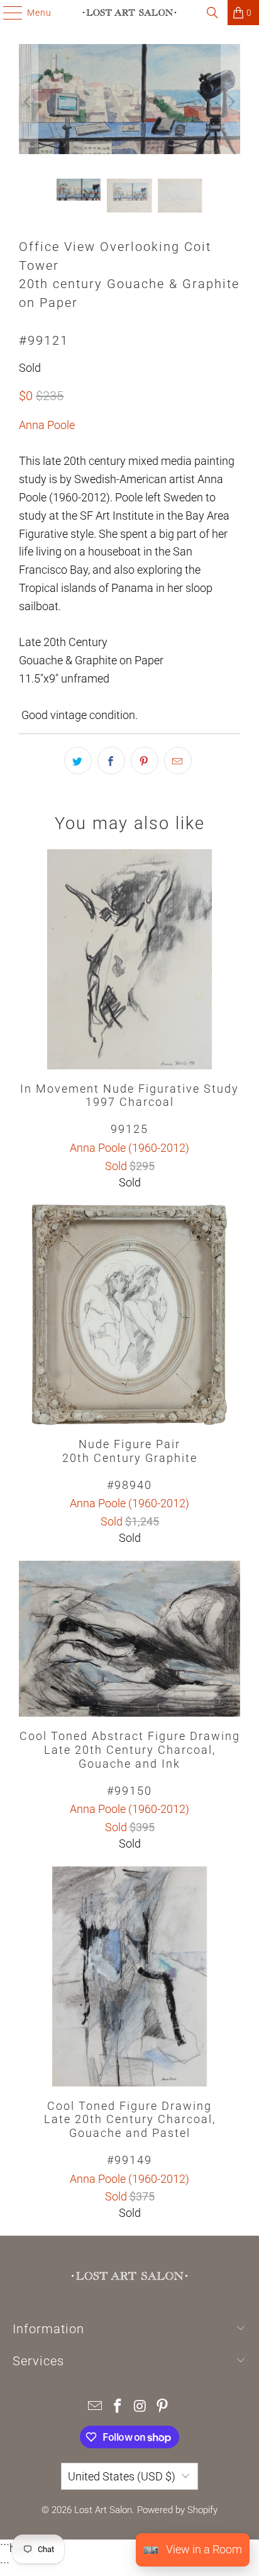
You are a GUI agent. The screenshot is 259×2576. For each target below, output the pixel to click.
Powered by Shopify (177, 2510)
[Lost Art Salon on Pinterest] (163, 2407)
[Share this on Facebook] (111, 761)
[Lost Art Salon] (129, 13)
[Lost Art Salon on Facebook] (118, 2407)
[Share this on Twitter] (78, 761)
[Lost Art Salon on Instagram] (140, 2407)
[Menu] (7, 13)
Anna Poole (47, 425)
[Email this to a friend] (178, 761)
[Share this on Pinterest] (145, 761)
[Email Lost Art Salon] (96, 2407)
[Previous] (28, 102)
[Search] (212, 13)
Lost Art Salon (103, 2510)
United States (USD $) (122, 2476)
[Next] (231, 102)
